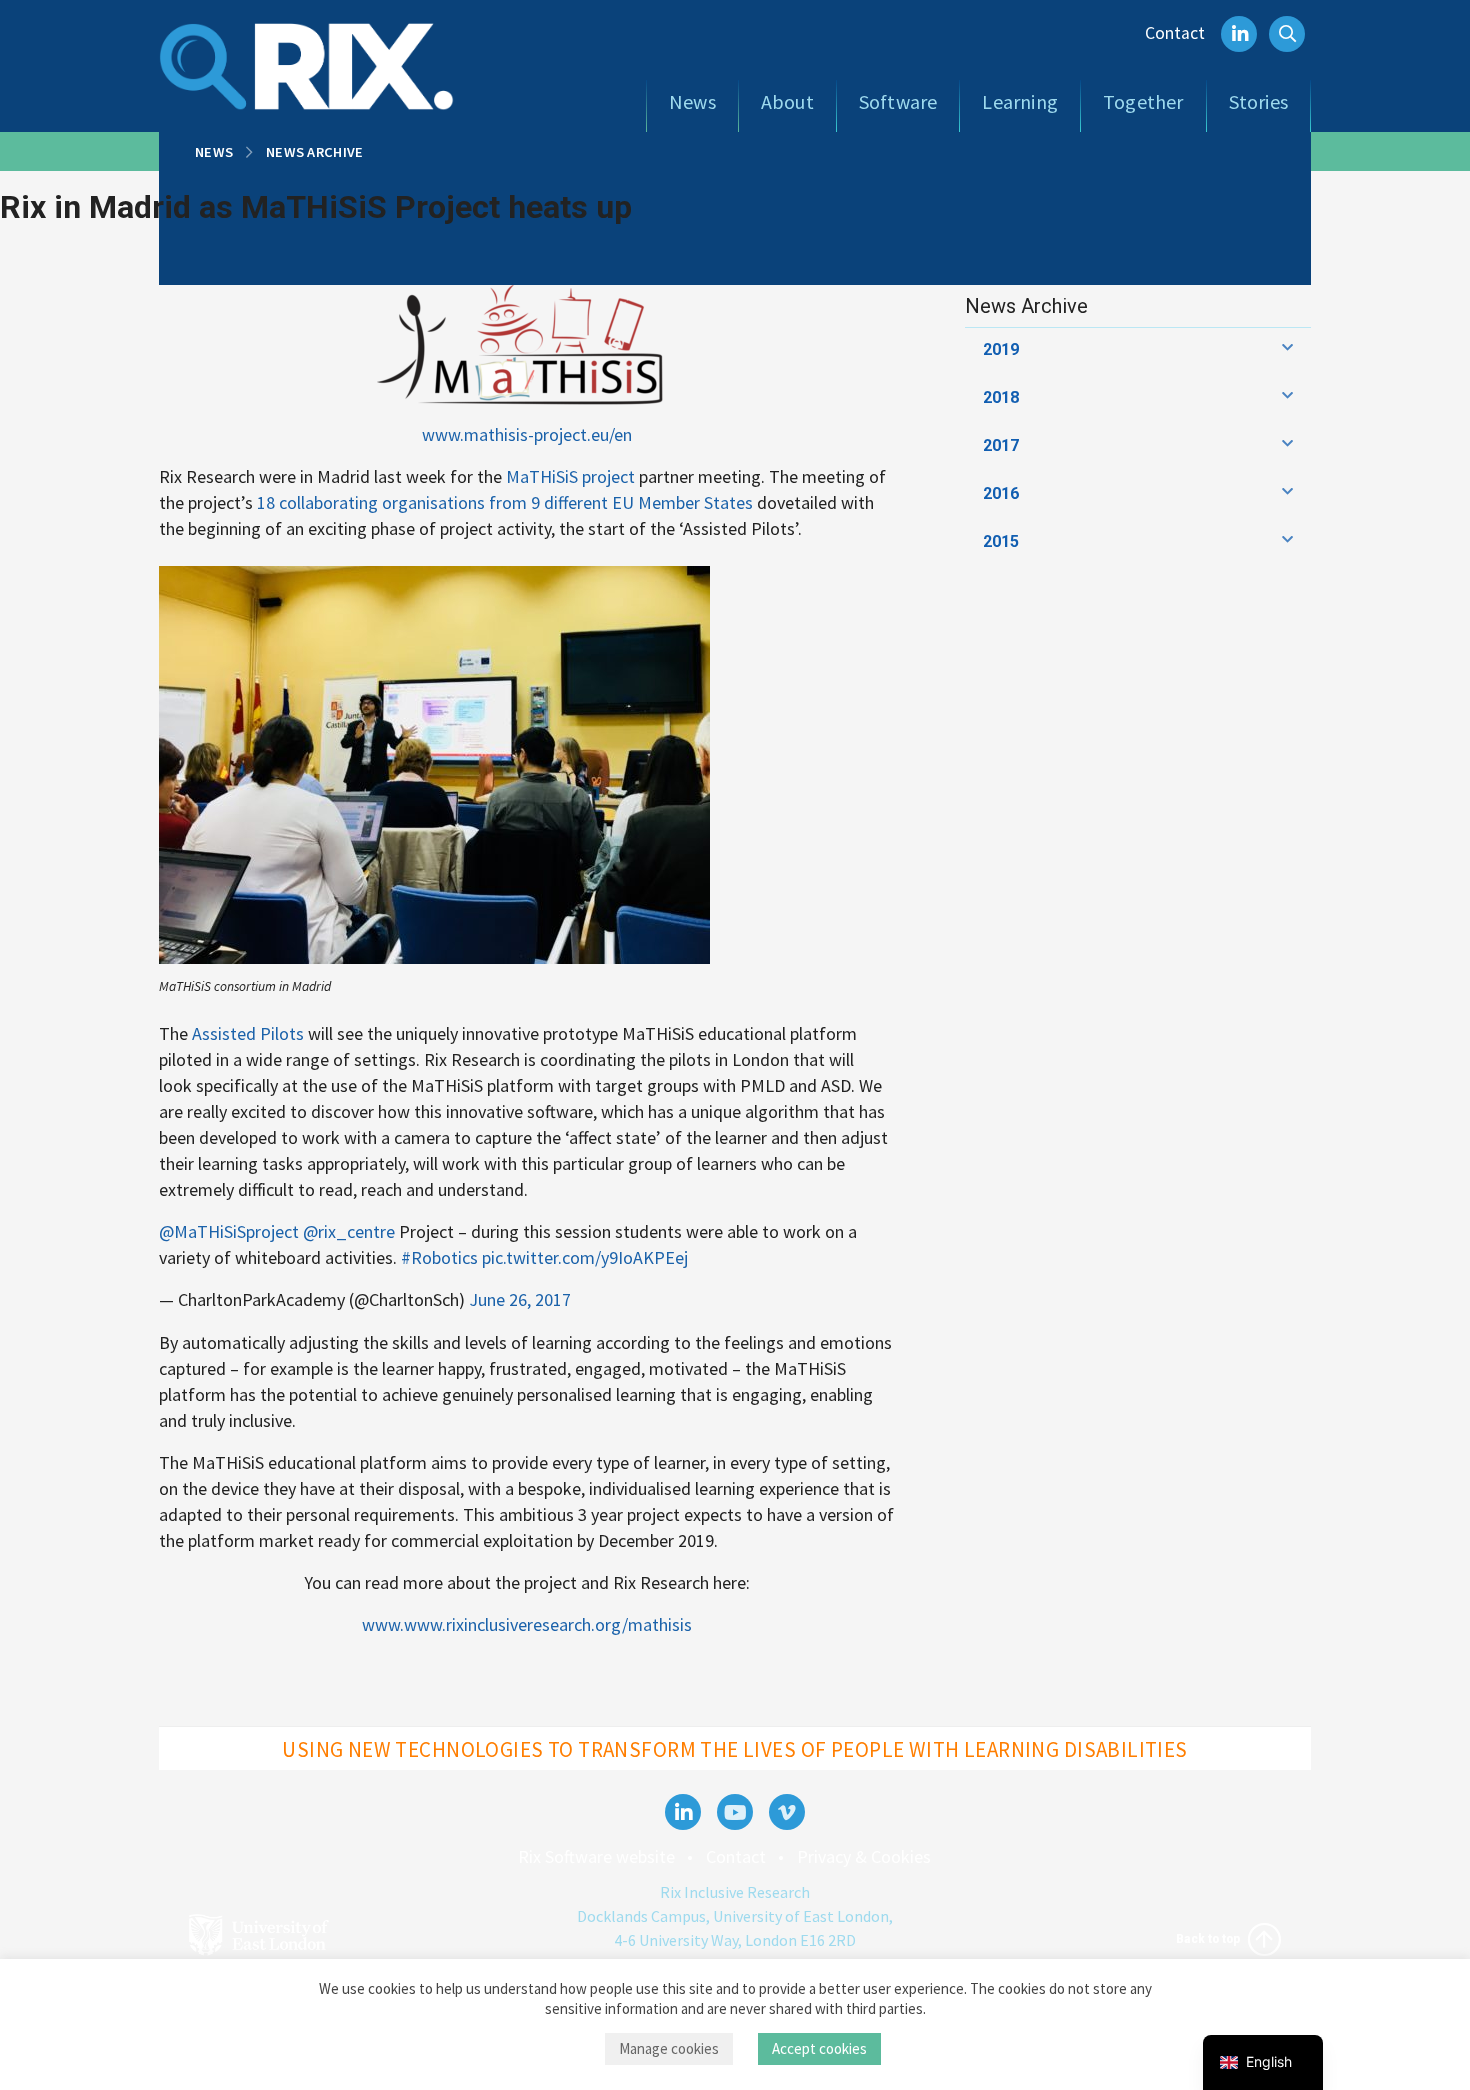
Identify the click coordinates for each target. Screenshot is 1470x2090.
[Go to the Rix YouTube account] (735, 1812)
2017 (1001, 445)
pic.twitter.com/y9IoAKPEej (585, 1257)
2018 (1001, 397)
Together (1143, 101)
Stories (1258, 101)
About (787, 101)
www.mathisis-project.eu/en (527, 434)
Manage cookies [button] (669, 2048)
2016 (1001, 493)
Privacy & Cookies (864, 1856)
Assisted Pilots (248, 1033)
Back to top (1209, 1938)
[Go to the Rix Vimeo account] (787, 1812)
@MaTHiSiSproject (229, 1231)
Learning (1020, 101)
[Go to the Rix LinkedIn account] (683, 1812)
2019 (1001, 349)
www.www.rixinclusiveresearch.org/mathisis (527, 1624)
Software (898, 101)
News (692, 101)
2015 (1001, 541)
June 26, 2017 (520, 1299)
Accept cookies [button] (819, 2048)
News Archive (314, 152)
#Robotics (439, 1257)
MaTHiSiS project (570, 476)
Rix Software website (596, 1856)
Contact (1175, 33)
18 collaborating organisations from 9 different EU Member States (505, 502)
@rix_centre (349, 1231)
